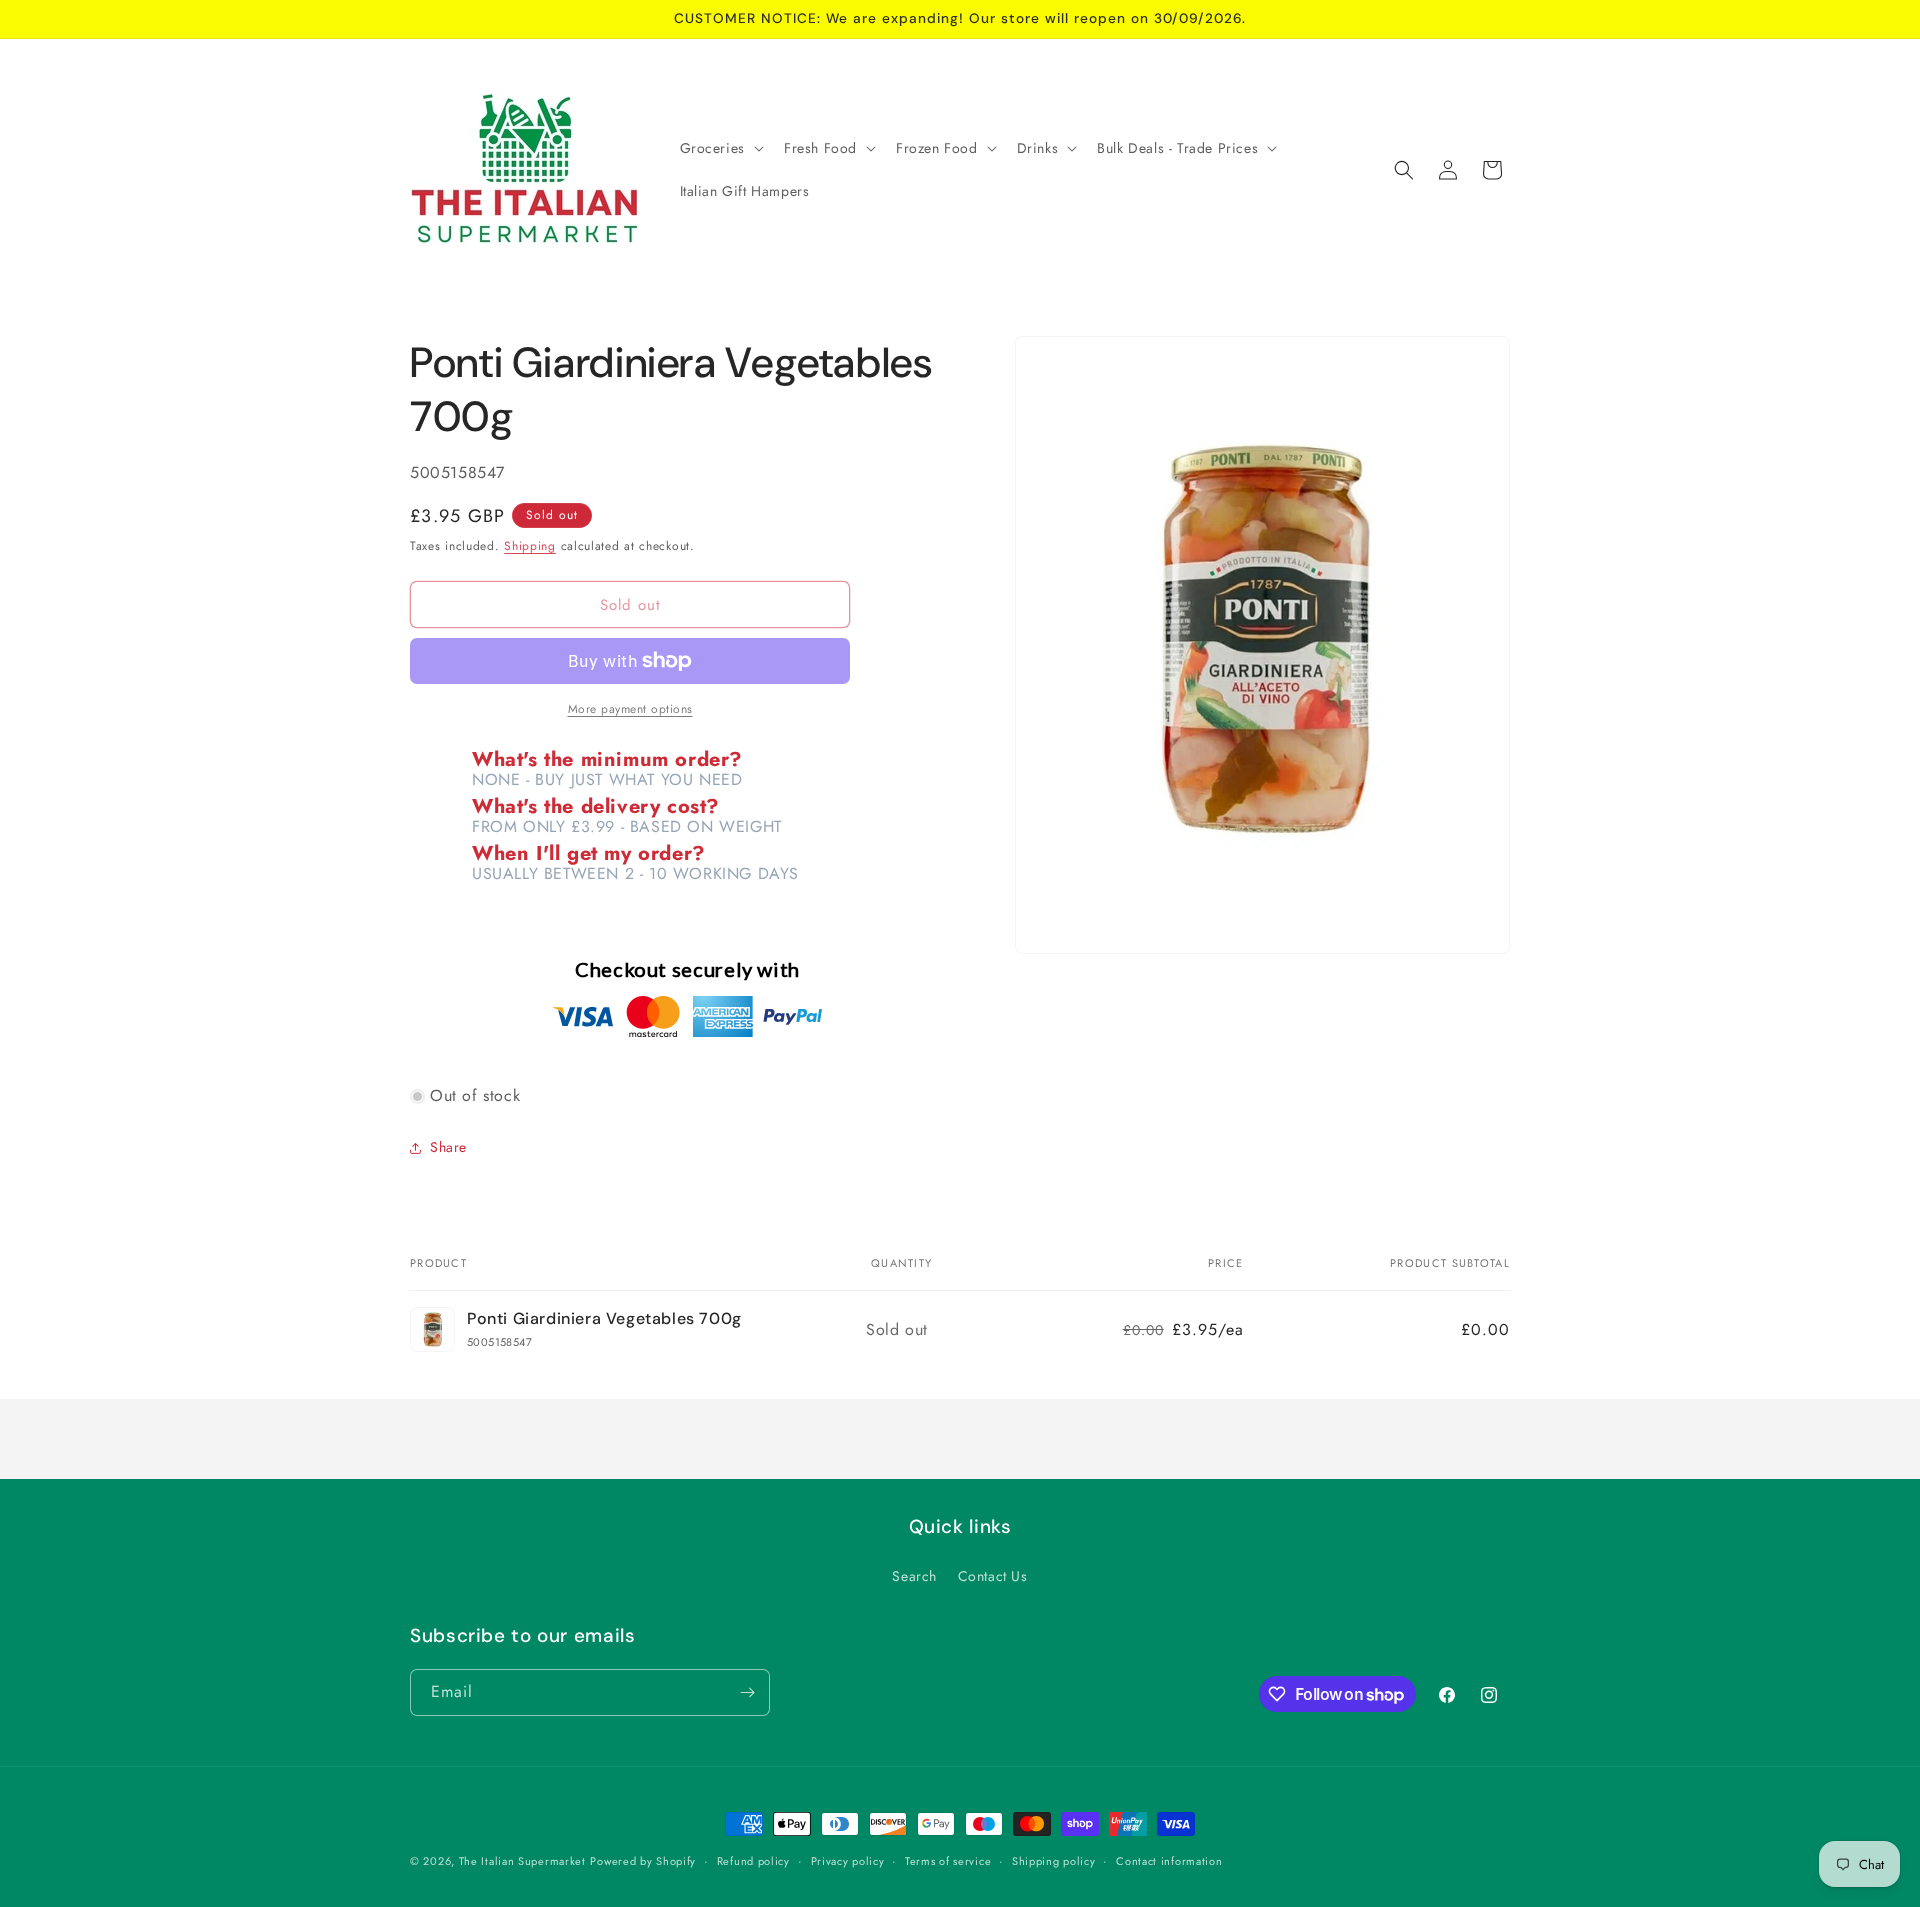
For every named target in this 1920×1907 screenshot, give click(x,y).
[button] (720, 148)
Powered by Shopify (643, 1861)
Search (914, 1576)
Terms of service (948, 1861)
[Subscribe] (747, 1692)
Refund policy (753, 1861)
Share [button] (448, 1147)
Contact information (1169, 1861)
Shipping (530, 546)
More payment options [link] (630, 709)
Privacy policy (848, 1861)
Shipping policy (1054, 1861)
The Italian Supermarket (522, 1861)
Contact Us (993, 1576)
